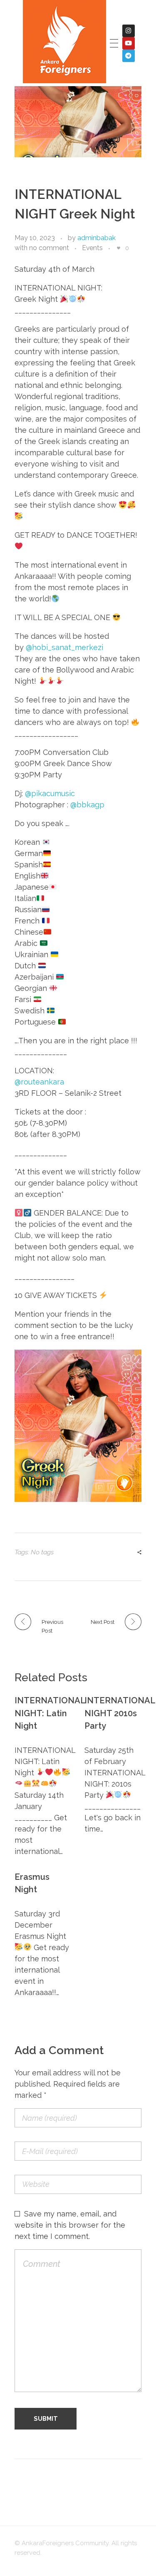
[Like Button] (119, 248)
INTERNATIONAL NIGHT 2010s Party (113, 1713)
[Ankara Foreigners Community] (64, 42)
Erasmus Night (32, 1883)
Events (92, 248)
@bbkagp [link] (87, 805)
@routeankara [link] (39, 1082)
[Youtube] (129, 43)
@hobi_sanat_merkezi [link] (64, 647)
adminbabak (97, 238)
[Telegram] (129, 56)
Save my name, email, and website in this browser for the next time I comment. (70, 2225)
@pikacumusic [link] (50, 793)
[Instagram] (129, 31)
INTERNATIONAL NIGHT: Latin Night (43, 1713)
